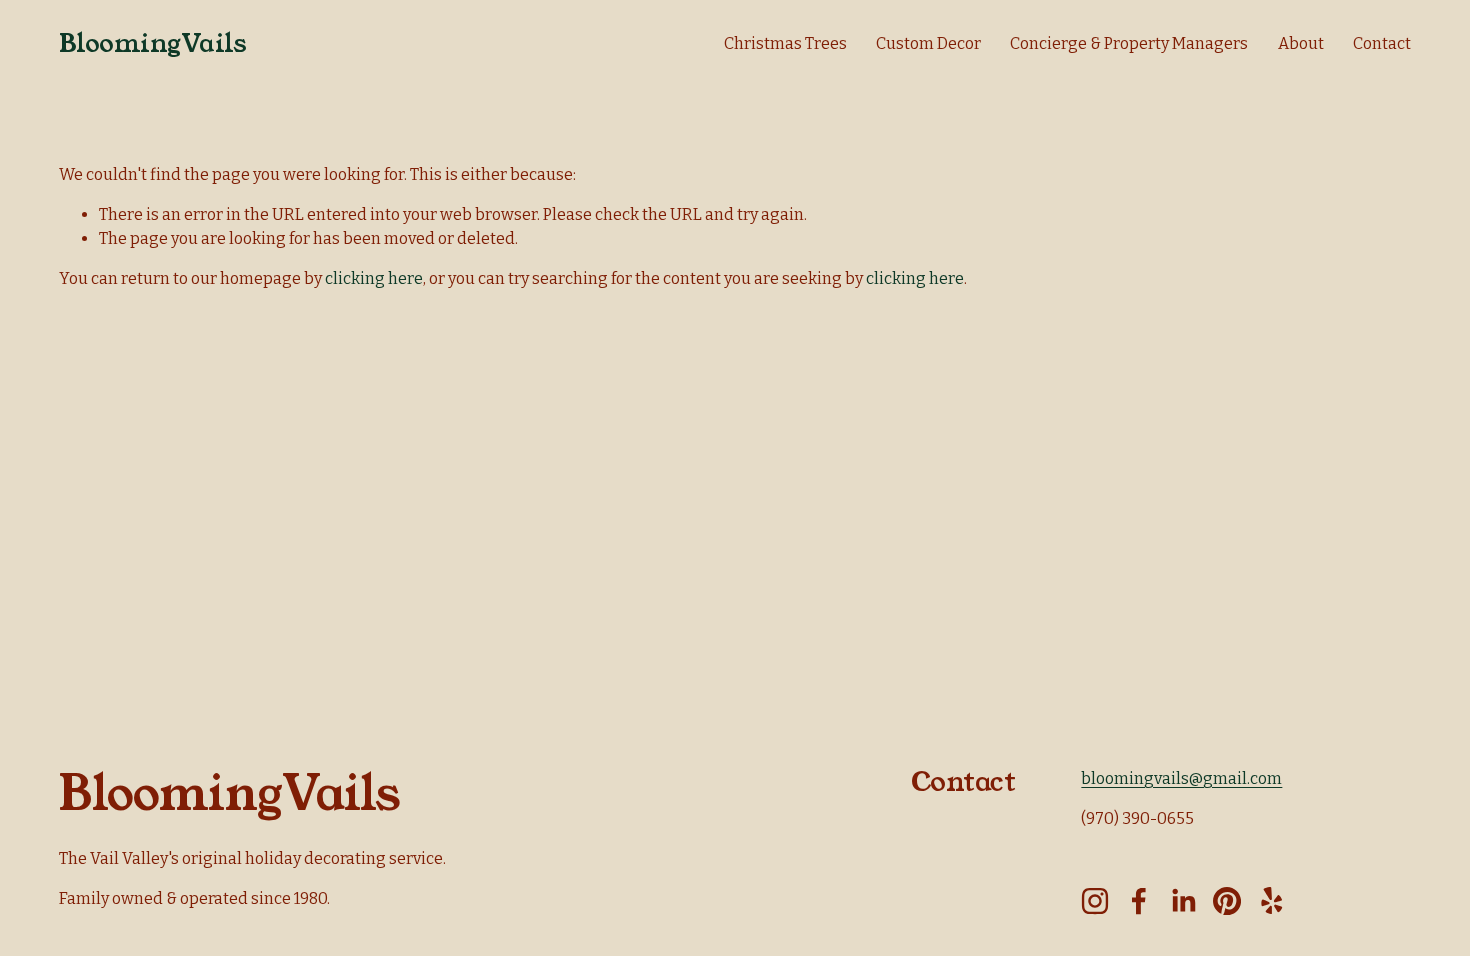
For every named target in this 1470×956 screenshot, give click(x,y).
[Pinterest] (1227, 901)
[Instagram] (1095, 901)
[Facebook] (1139, 901)
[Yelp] (1271, 901)
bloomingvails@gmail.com (1181, 778)
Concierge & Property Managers (1129, 43)
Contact (1382, 43)
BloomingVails (153, 43)
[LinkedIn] (1183, 901)
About (1301, 43)
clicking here (374, 278)
